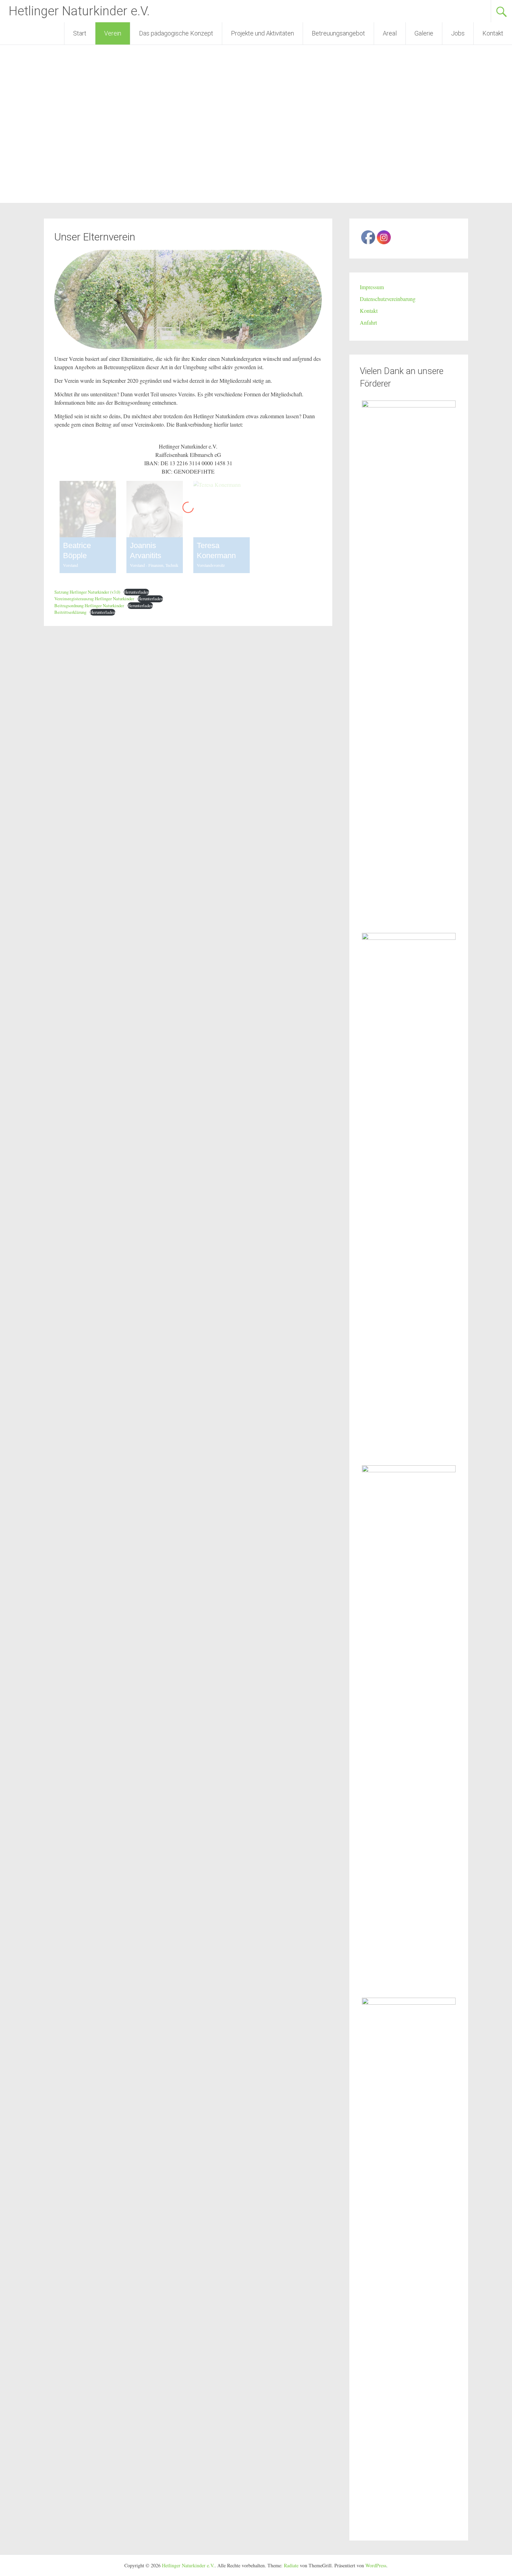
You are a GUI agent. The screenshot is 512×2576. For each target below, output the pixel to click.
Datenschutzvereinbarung (388, 299)
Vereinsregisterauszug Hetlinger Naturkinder (94, 599)
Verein (113, 33)
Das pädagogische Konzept (176, 33)
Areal (390, 33)
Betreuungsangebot (338, 33)
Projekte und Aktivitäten (262, 33)
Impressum (372, 287)
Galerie (424, 33)
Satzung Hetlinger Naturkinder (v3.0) (87, 592)
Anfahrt (368, 322)
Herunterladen (136, 592)
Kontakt (493, 33)
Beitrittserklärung (70, 612)
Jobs (458, 33)
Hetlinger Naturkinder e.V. (79, 11)
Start (80, 33)
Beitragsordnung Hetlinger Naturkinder (89, 605)
